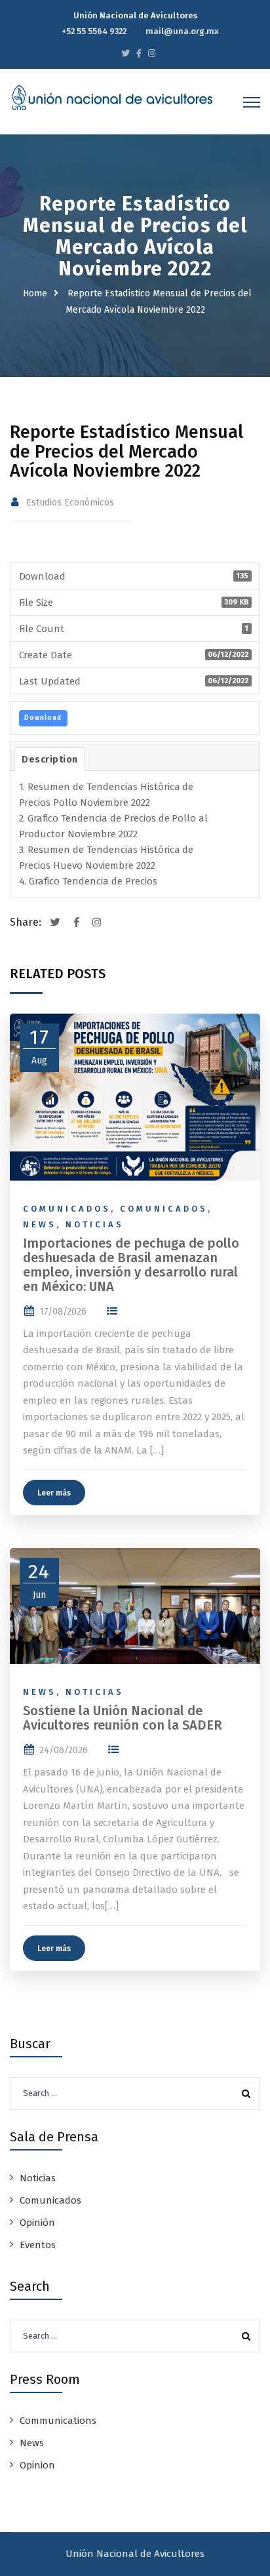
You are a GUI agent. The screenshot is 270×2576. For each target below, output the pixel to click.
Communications (58, 2421)
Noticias (95, 1224)
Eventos (38, 2245)
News (40, 1224)
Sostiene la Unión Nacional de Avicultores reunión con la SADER (123, 1718)
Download (43, 718)
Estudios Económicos (70, 503)
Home (35, 293)
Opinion (37, 2465)
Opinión (37, 2223)
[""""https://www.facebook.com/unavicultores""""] (139, 53)
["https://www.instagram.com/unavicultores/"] (152, 53)
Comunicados (67, 1209)
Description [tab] (50, 759)
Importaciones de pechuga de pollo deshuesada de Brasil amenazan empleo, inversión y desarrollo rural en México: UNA (131, 1265)
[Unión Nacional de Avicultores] (112, 98)
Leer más (54, 1493)
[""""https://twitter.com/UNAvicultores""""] (125, 53)
